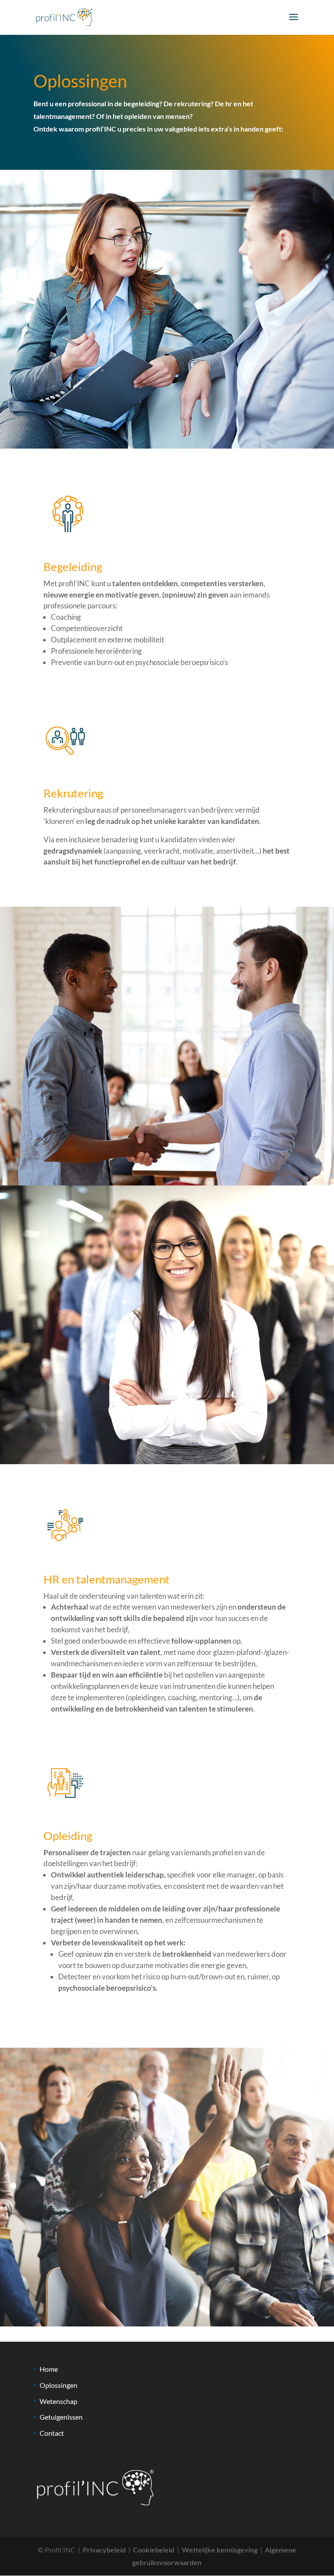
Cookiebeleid (154, 2550)
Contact (52, 2433)
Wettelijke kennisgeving (220, 2550)
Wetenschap (58, 2401)
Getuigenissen (61, 2417)
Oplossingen (58, 2385)
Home (49, 2369)
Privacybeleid (104, 2550)
